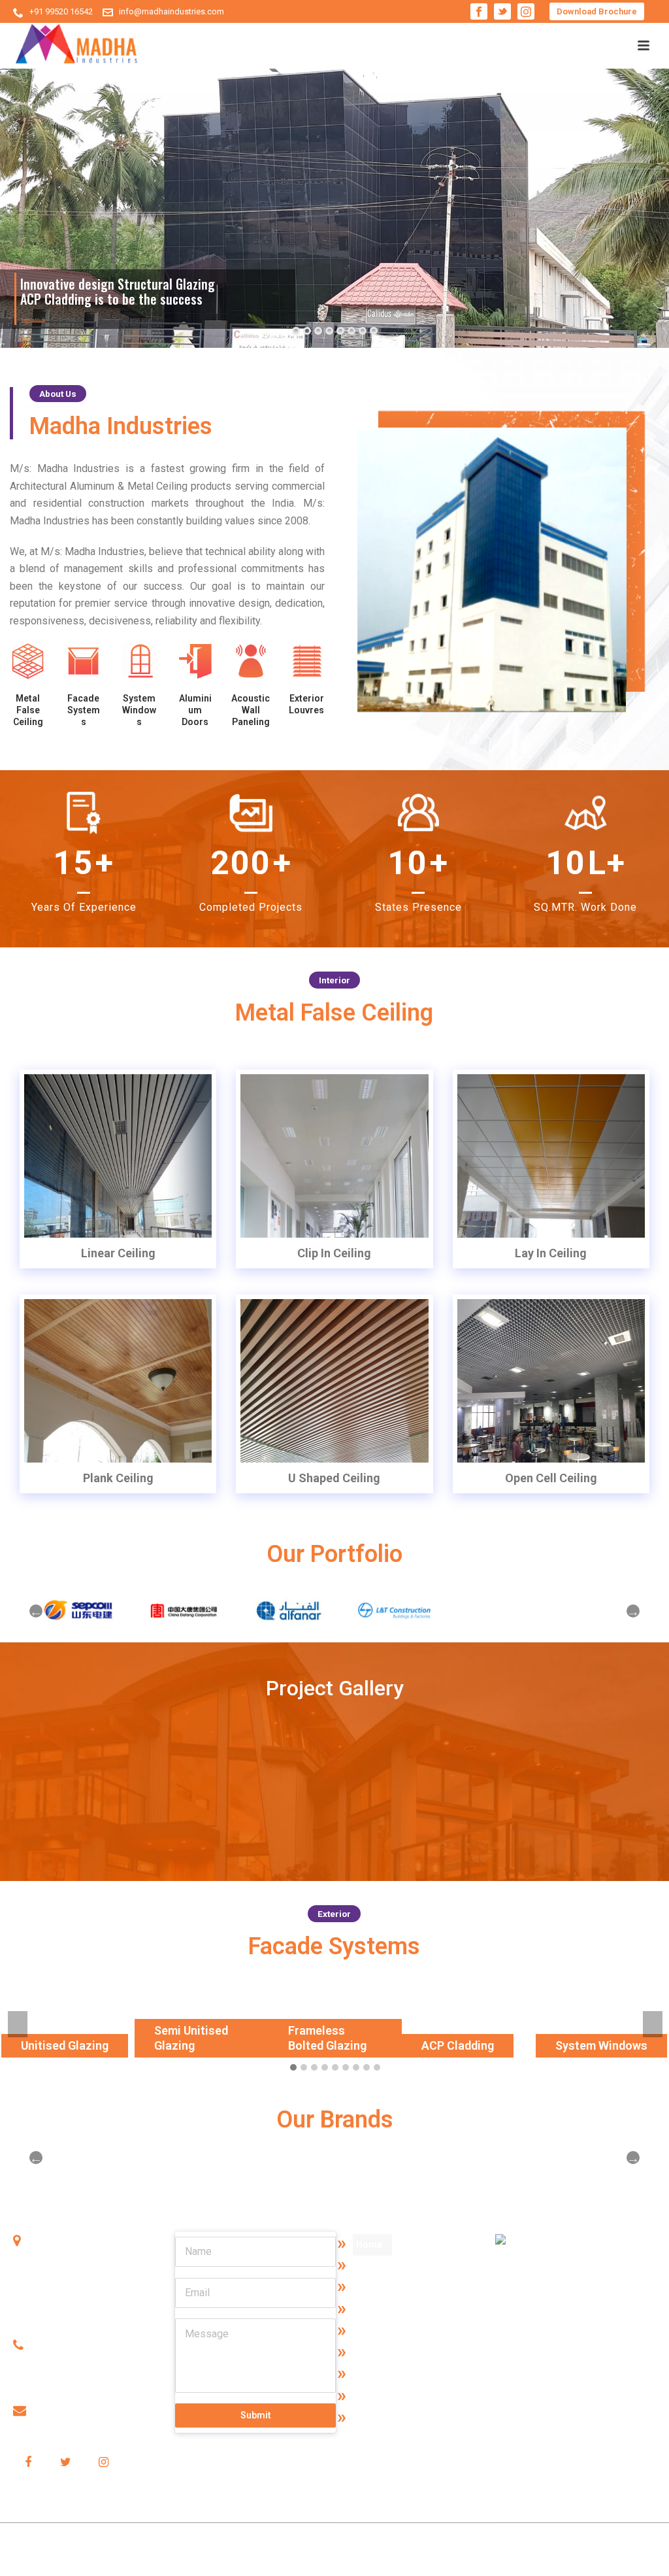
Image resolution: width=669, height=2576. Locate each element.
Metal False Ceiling (28, 710)
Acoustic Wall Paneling (251, 710)
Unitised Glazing (65, 2045)
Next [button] (633, 1611)
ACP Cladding (458, 2045)
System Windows (139, 710)
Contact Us (379, 2288)
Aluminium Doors (195, 710)
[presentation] (18, 2024)
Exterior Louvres (389, 2418)
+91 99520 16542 (61, 11)
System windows (391, 2353)
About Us (375, 2266)
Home (369, 2245)
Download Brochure (597, 11)
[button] (293, 2068)
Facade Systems (84, 710)
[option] (72, 1611)
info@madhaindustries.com (171, 11)
